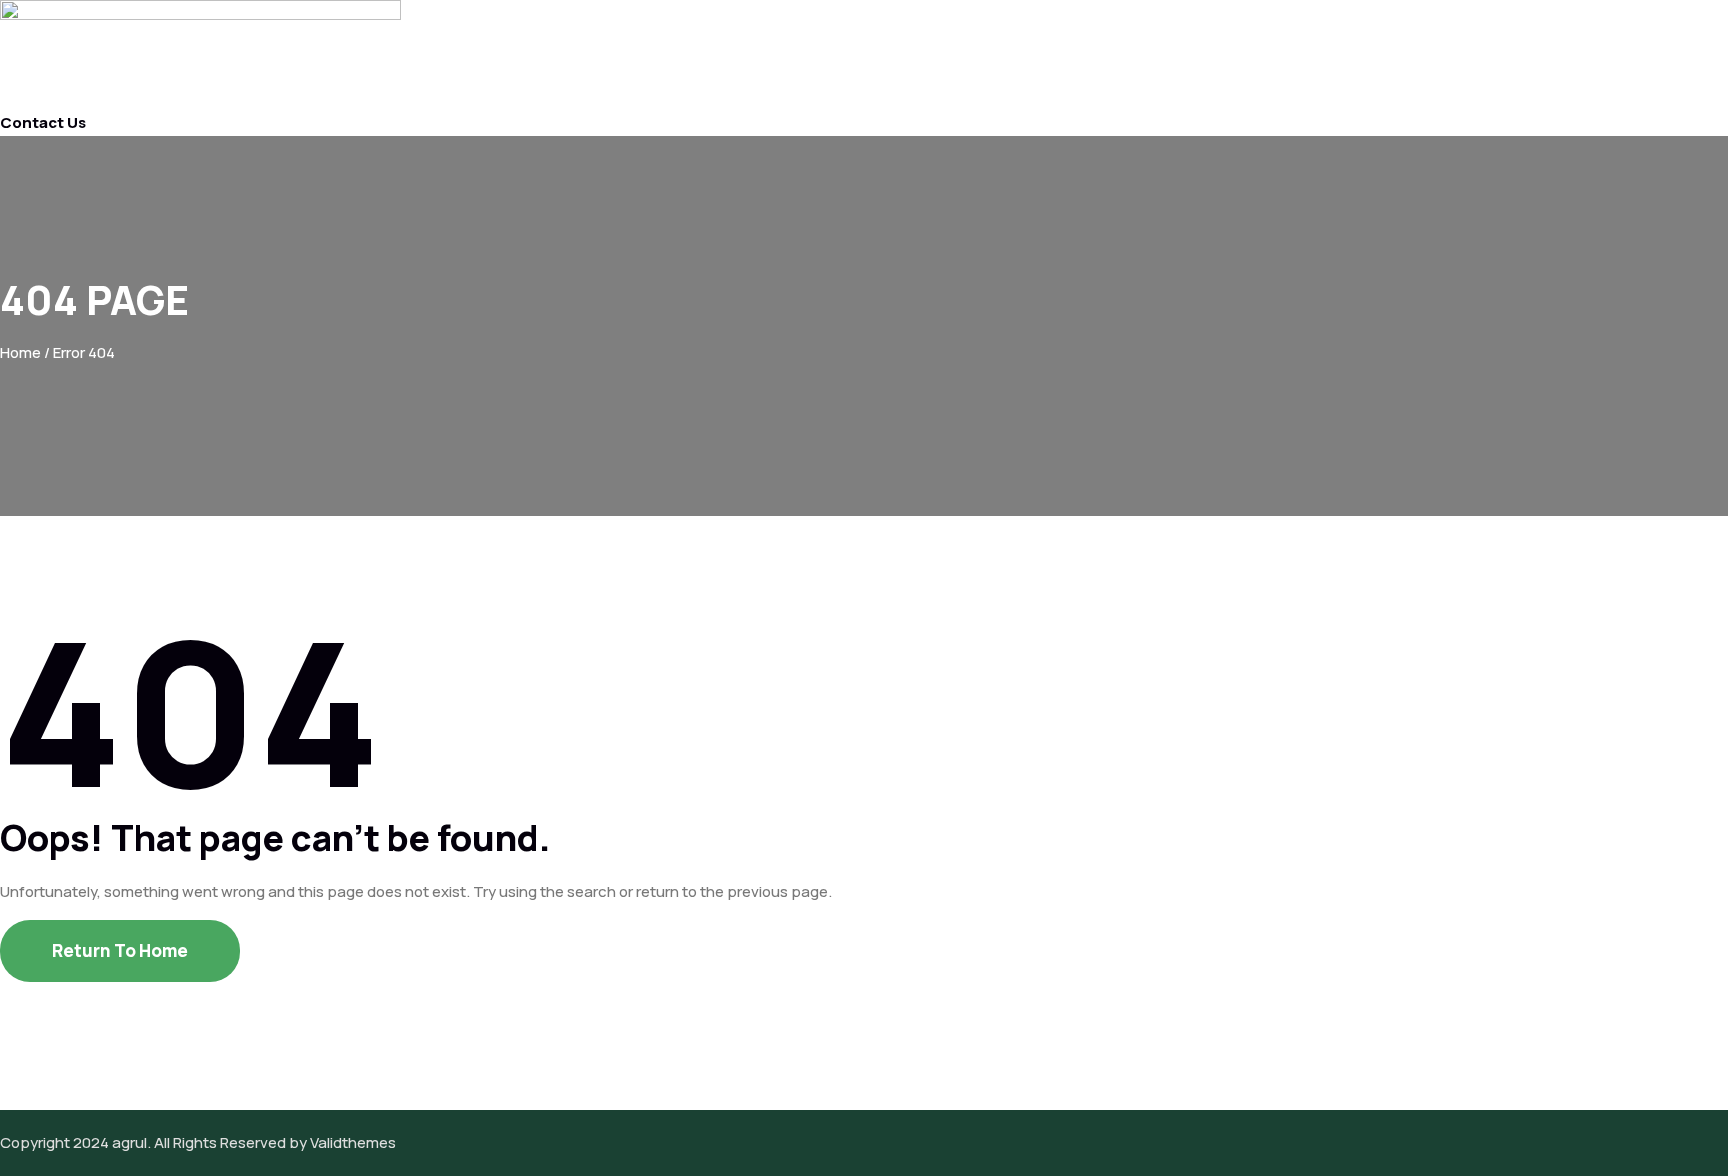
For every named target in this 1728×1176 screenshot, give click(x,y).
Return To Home (120, 950)
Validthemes (353, 1142)
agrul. (131, 1142)
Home (20, 352)
